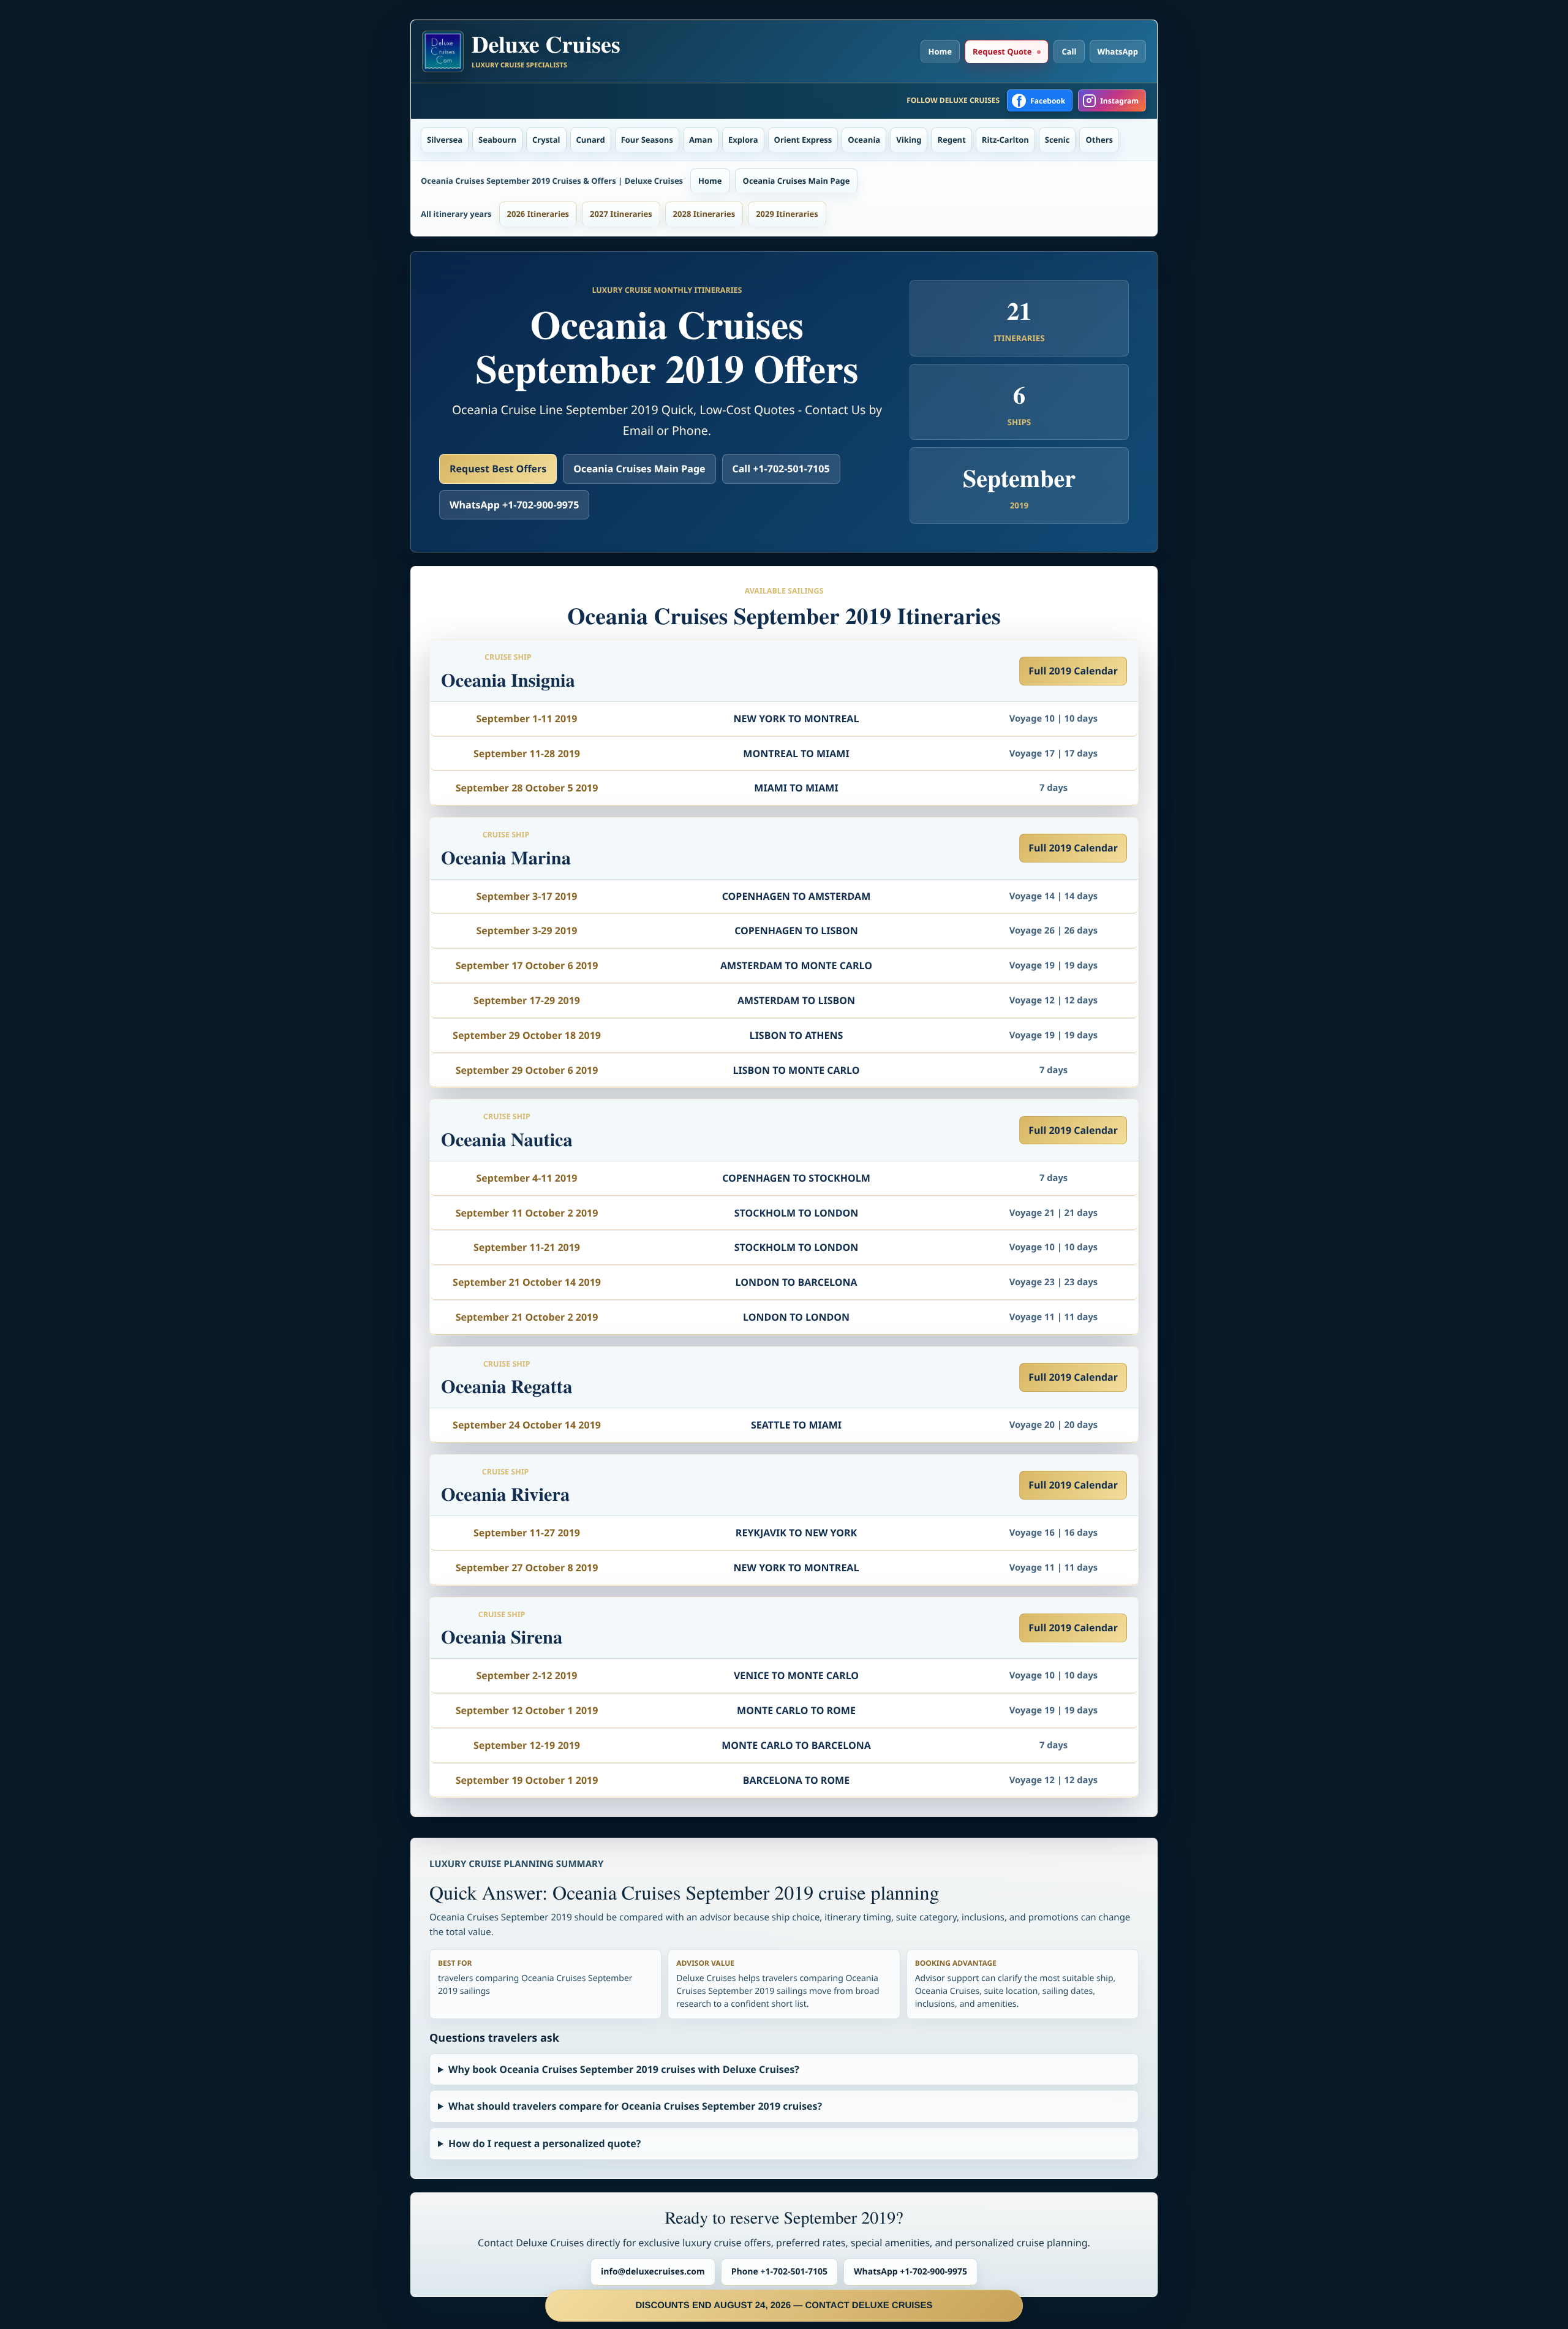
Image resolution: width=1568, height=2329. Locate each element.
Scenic (1057, 140)
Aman (701, 140)
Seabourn (497, 140)
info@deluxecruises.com (653, 2272)
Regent (951, 140)
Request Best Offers (498, 469)
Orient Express (803, 140)
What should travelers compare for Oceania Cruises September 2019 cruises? (635, 2106)
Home (940, 51)
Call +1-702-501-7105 (781, 469)
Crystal (546, 140)
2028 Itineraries (704, 214)
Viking (909, 140)
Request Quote (1002, 51)
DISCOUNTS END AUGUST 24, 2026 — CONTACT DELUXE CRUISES (784, 2305)
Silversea (445, 140)
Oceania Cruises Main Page (797, 181)
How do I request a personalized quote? (545, 2143)
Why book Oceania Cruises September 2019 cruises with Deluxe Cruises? (624, 2069)
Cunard (591, 140)
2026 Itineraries (538, 214)
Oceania (864, 140)
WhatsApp (1118, 51)
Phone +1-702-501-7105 (779, 2272)
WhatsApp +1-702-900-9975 (514, 505)
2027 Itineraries (621, 214)
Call (1069, 51)
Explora (743, 140)
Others (1099, 140)
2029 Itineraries (787, 214)
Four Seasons (647, 140)
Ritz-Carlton (1005, 140)
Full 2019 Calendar (1073, 671)
